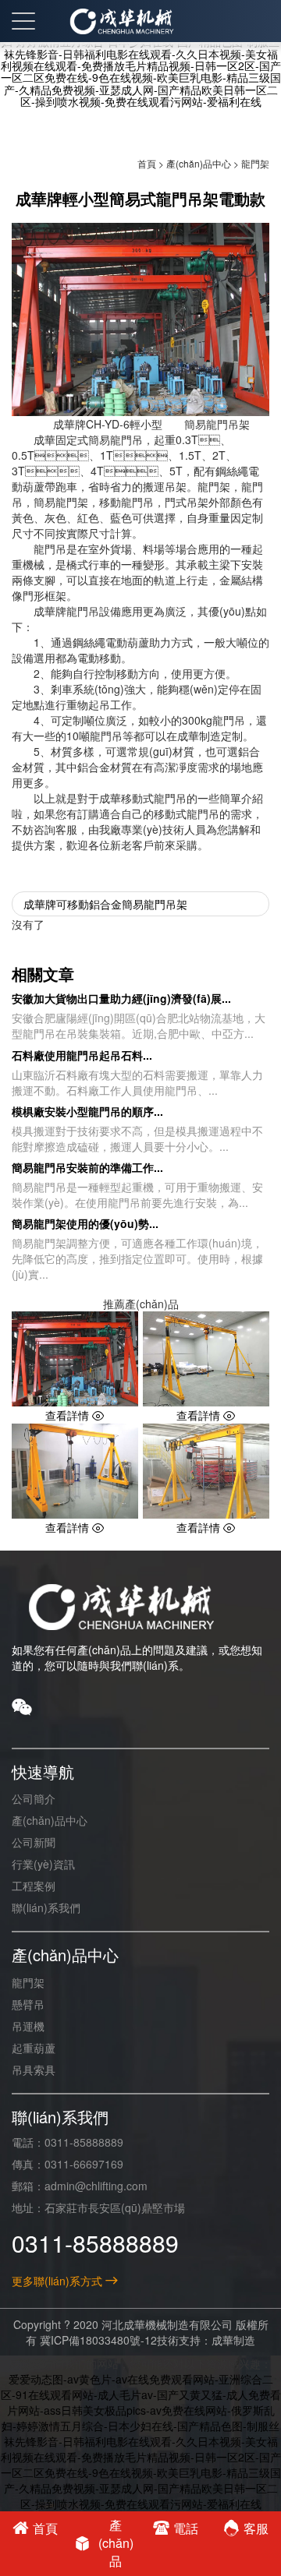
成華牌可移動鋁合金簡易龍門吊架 (105, 904)
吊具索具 (34, 2070)
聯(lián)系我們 (46, 1907)
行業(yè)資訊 (43, 1864)
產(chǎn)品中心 (199, 163)
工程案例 (34, 1886)
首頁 (147, 163)
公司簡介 (34, 1798)
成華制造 (233, 2340)
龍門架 (255, 163)
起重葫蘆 (34, 2048)
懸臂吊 (28, 2004)
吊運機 (28, 2026)
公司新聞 (34, 1842)
